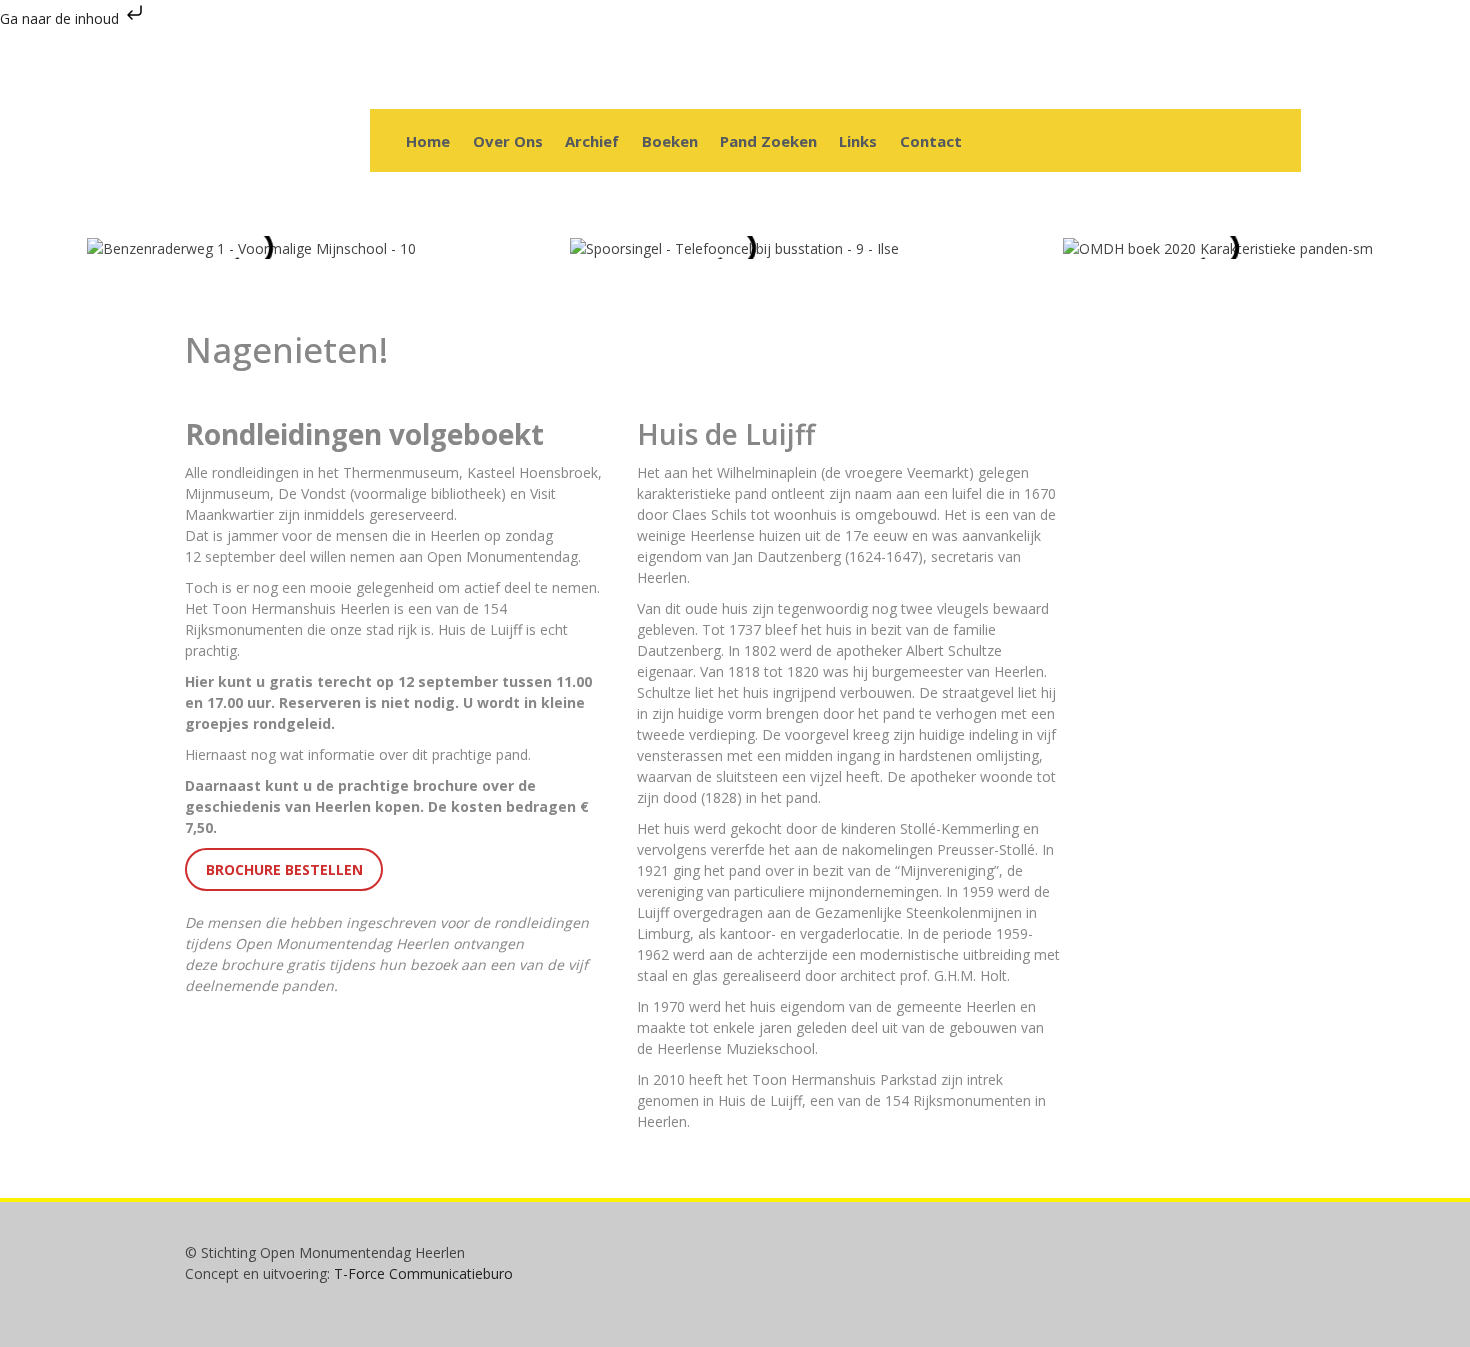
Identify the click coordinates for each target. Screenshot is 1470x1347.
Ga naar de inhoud (61, 18)
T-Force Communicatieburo (423, 1273)
